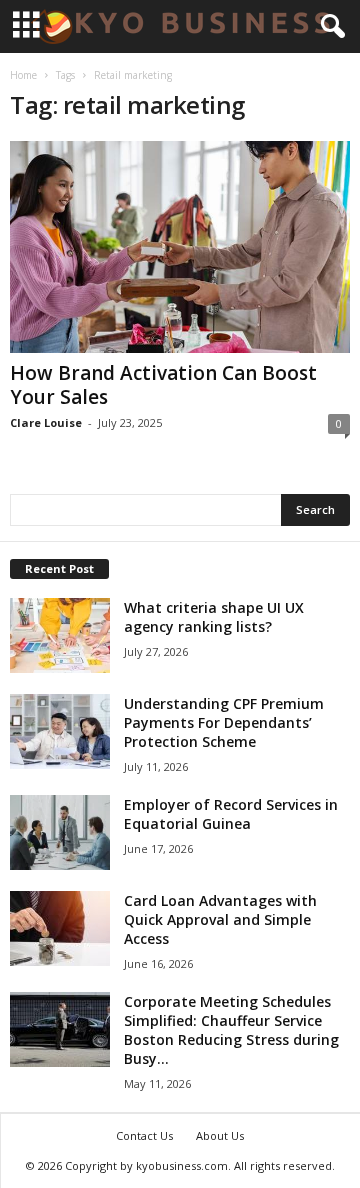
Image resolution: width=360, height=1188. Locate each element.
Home (23, 75)
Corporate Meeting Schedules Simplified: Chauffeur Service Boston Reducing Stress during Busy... (231, 1030)
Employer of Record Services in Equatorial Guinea (231, 814)
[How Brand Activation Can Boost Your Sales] (180, 247)
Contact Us (144, 1135)
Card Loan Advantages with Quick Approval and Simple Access (220, 919)
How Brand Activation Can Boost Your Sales (163, 385)
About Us (220, 1135)
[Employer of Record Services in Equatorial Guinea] (60, 832)
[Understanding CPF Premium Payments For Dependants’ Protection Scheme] (60, 731)
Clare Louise (46, 422)
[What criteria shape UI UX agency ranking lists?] (60, 635)
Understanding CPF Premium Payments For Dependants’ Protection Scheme (224, 722)
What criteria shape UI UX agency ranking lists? (214, 617)
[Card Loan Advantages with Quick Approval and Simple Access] (60, 928)
